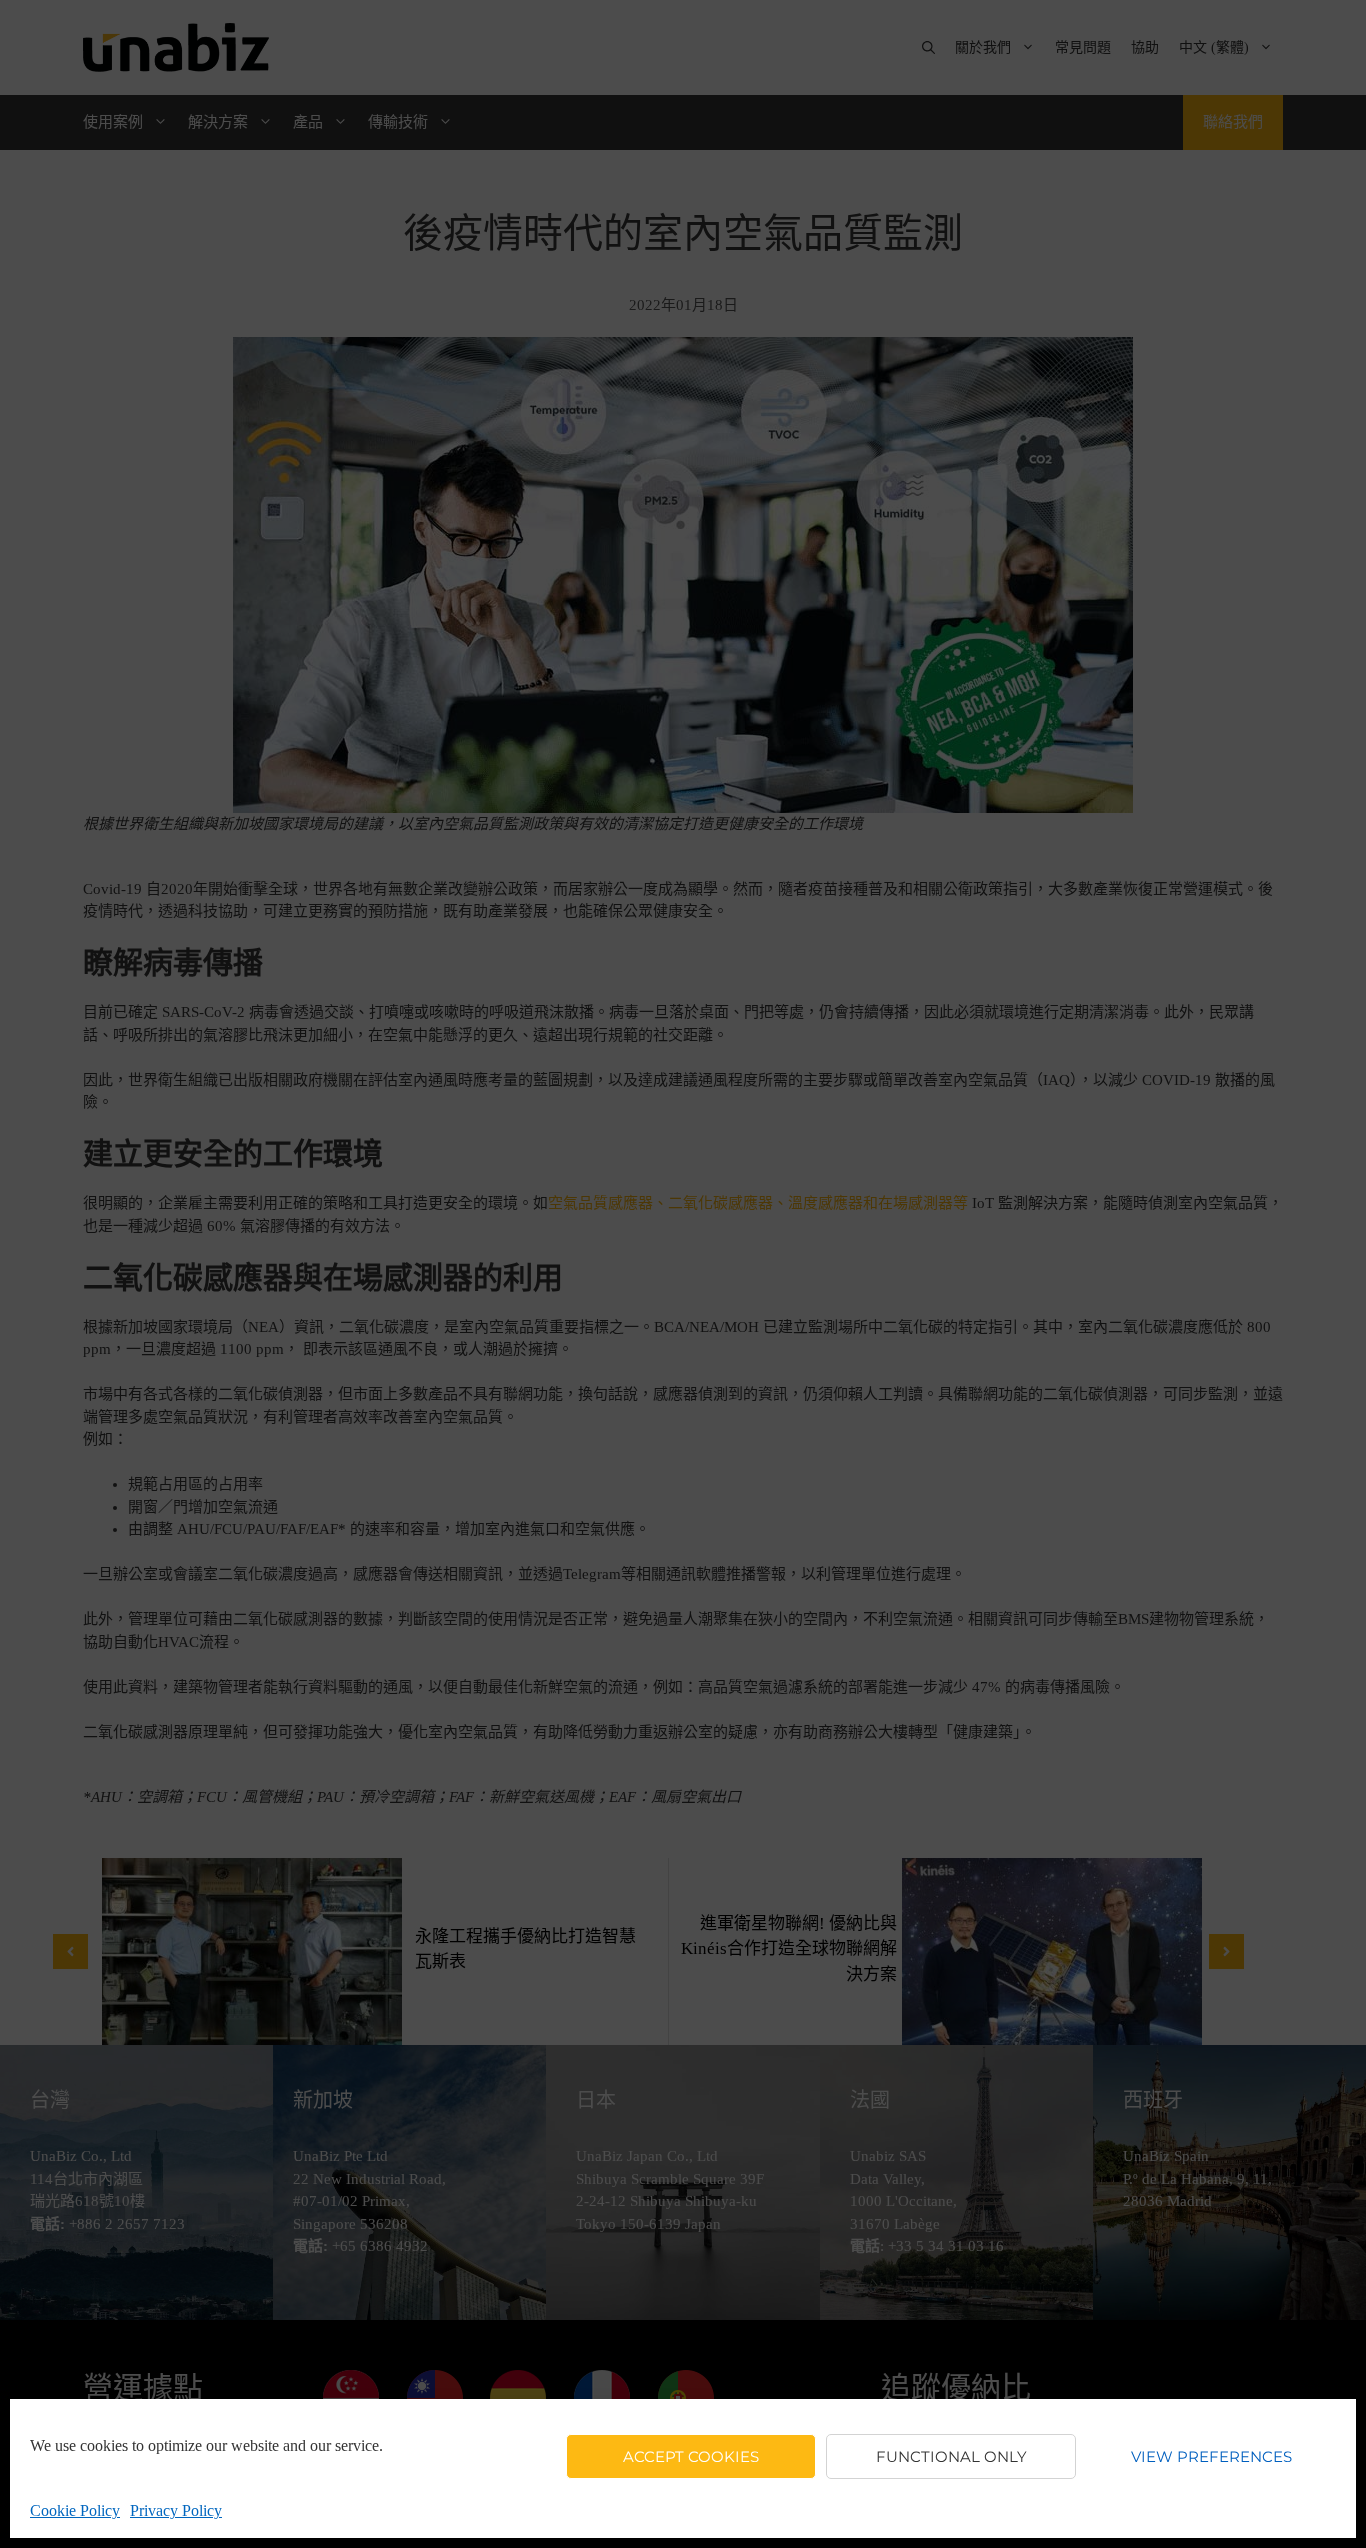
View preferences (1211, 2456)
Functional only (951, 2456)
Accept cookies (691, 2456)
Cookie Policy (75, 2510)
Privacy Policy (176, 2510)
